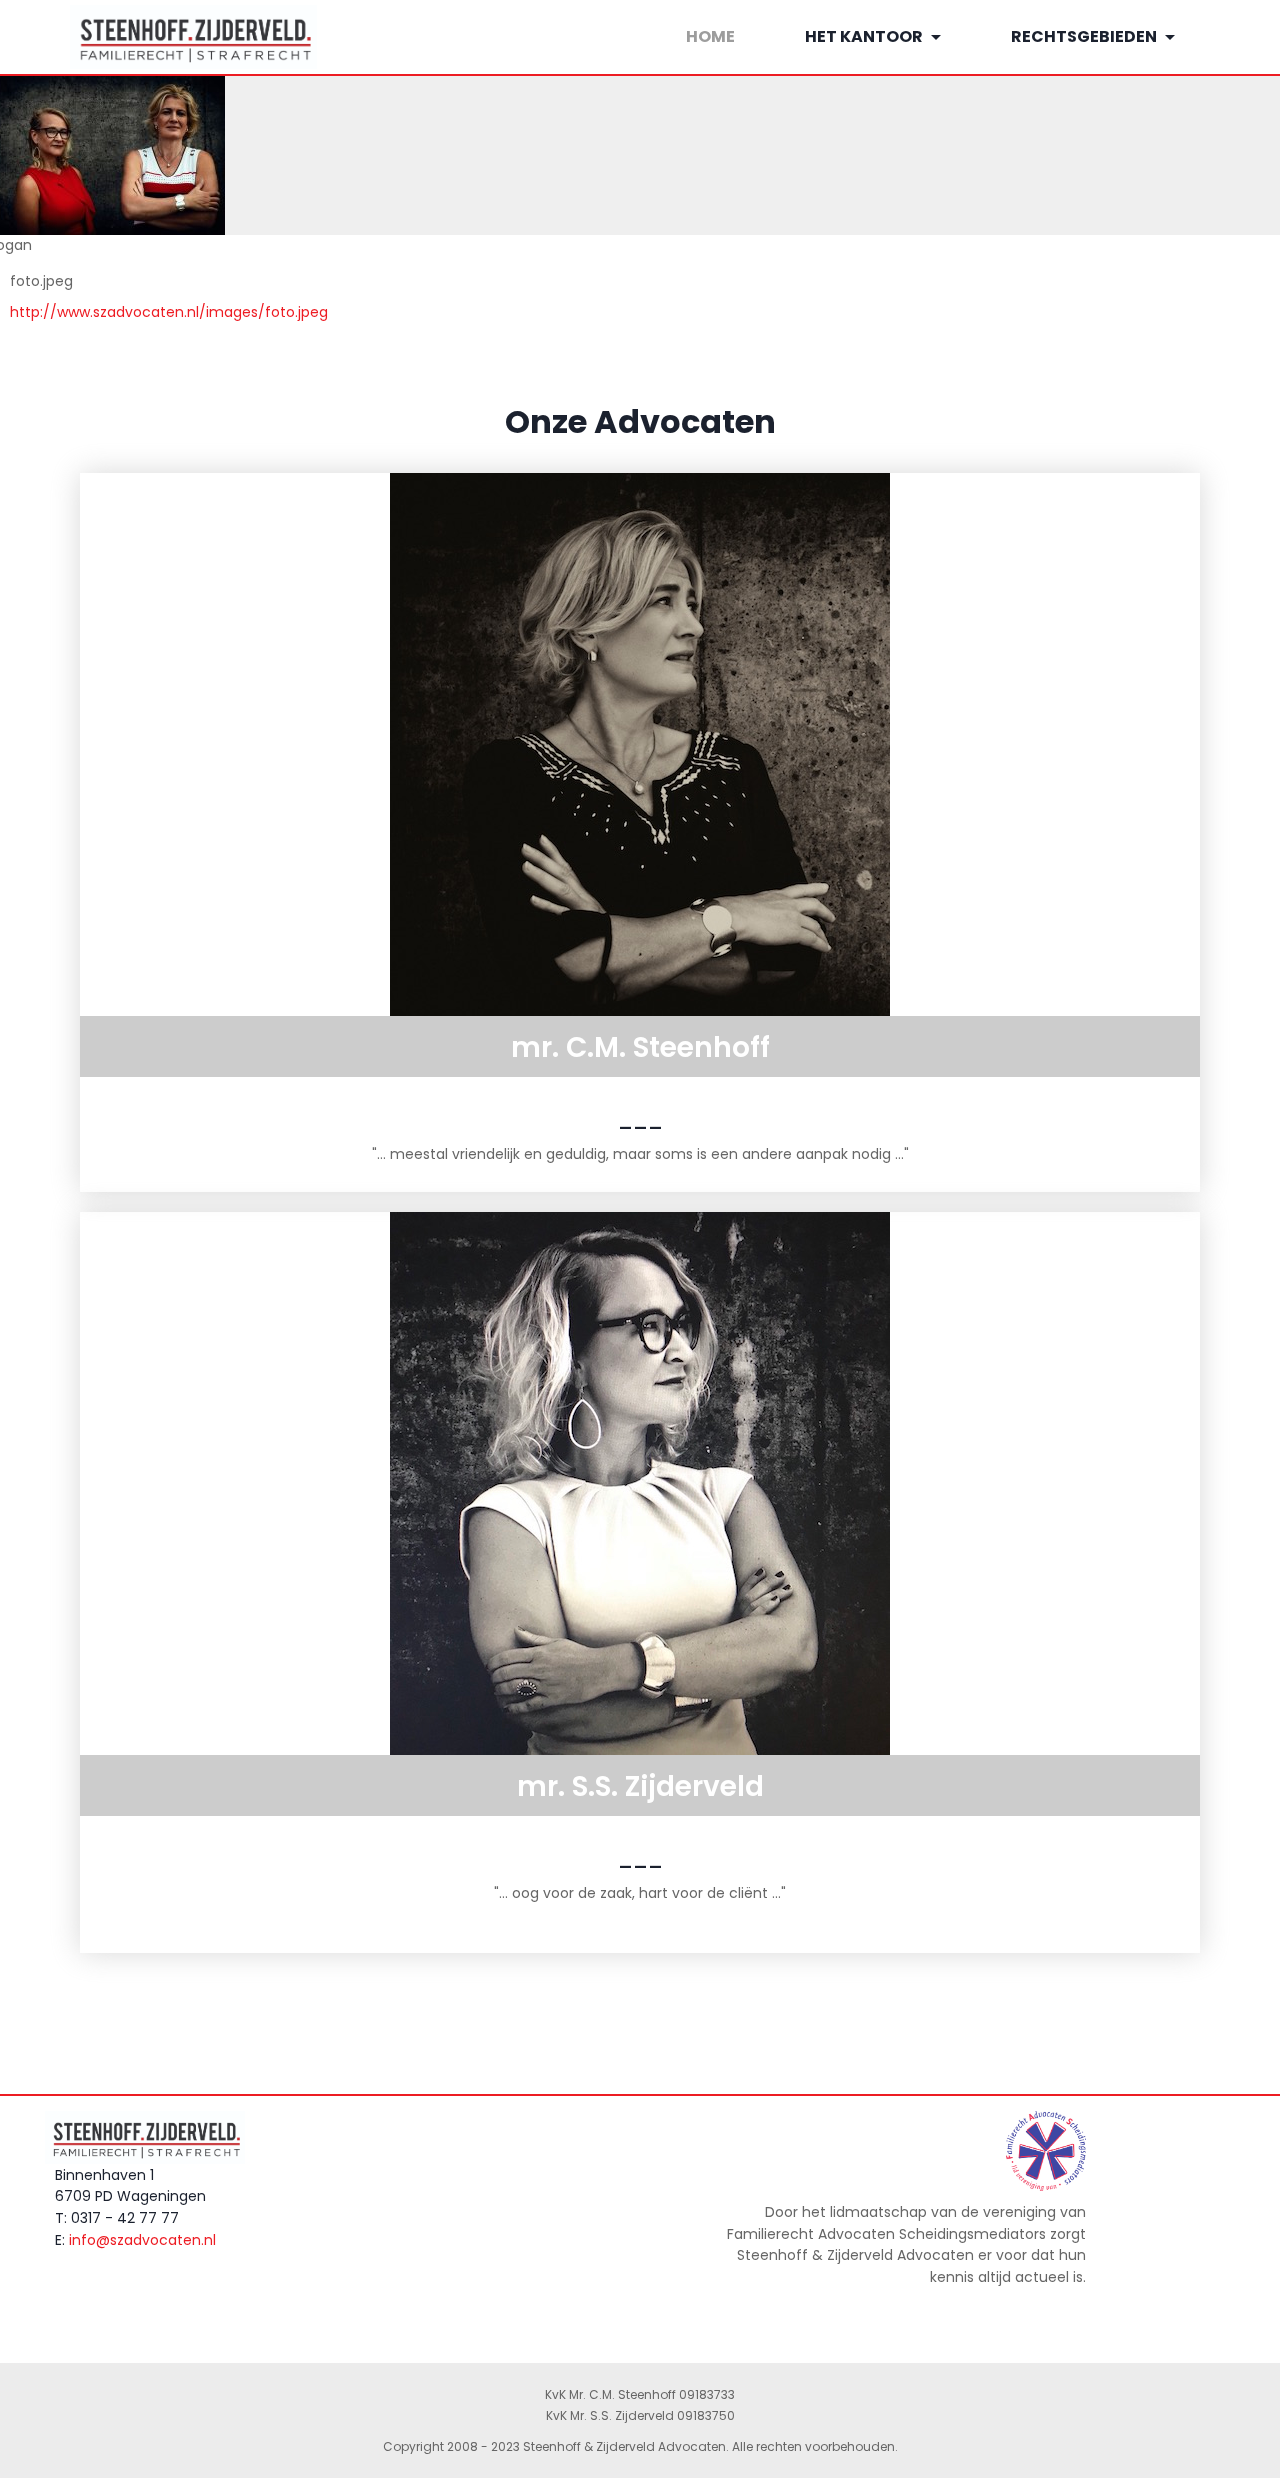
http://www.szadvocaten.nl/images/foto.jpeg (169, 312)
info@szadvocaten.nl (142, 2239)
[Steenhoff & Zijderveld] (152, 37)
